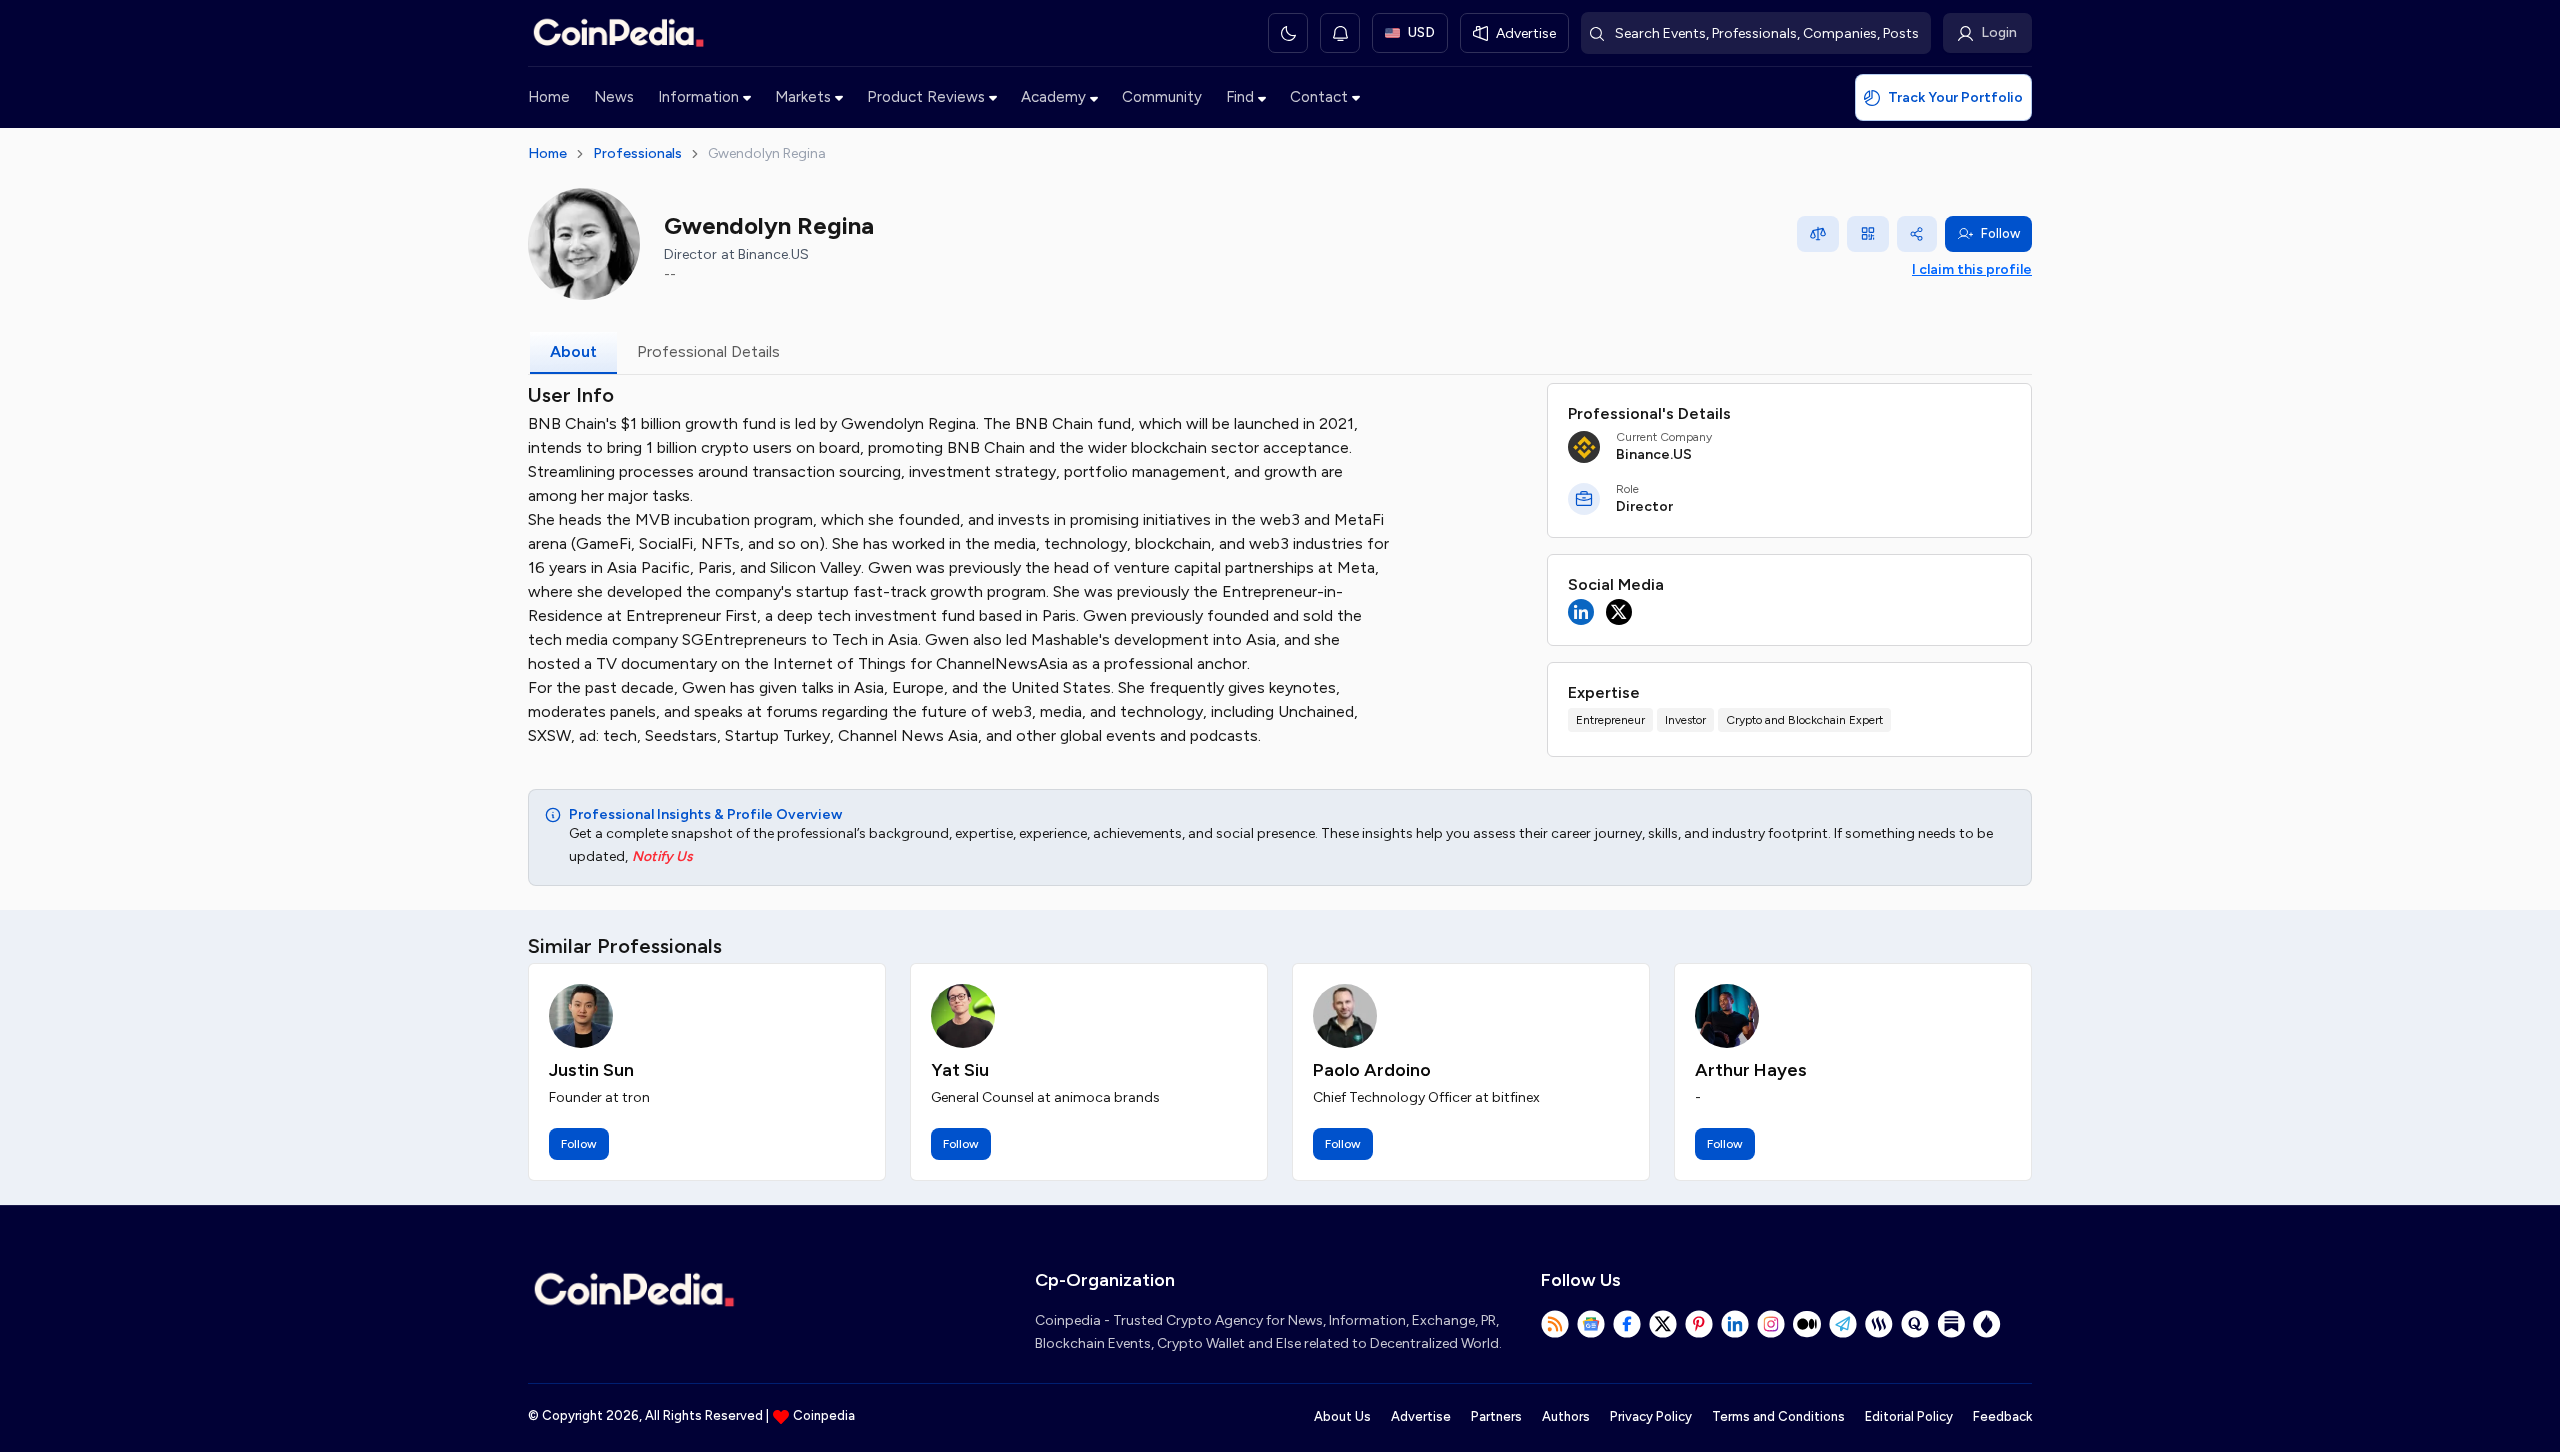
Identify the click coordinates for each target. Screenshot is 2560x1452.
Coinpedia (824, 1415)
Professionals (637, 153)
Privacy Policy (1651, 1416)
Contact (1319, 97)
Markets (803, 97)
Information (698, 97)
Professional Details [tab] (708, 351)
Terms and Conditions (1778, 1416)
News (614, 97)
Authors (1566, 1416)
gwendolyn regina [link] (767, 153)
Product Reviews (926, 97)
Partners (1496, 1416)
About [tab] (573, 351)
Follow (2000, 233)
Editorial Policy (1909, 1416)
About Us (1342, 1416)
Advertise (1421, 1416)
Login (1999, 32)
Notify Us (662, 856)
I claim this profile (1972, 269)
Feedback (2002, 1416)
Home (549, 97)
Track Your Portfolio (1955, 97)
